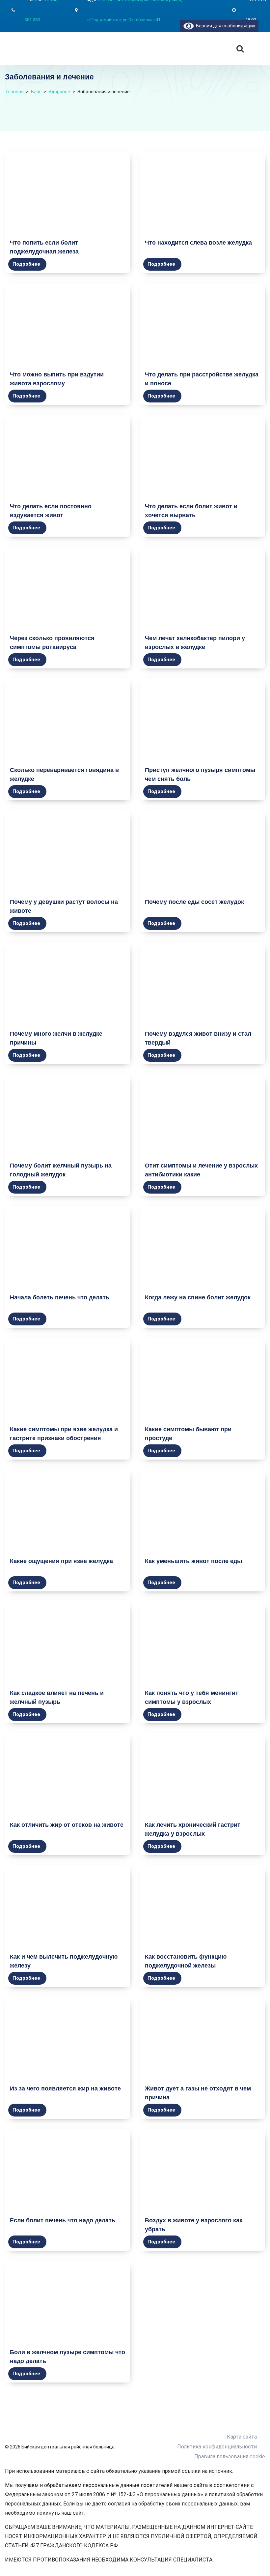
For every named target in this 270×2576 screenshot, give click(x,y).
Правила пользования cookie (230, 2457)
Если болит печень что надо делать (63, 2220)
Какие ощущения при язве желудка (61, 1561)
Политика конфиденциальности (217, 2447)
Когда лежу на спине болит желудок (198, 1297)
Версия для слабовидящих (224, 26)
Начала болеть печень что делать (60, 1297)
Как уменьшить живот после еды (193, 1561)
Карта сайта (242, 2437)
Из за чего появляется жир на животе (65, 2088)
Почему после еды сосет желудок (194, 902)
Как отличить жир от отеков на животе (67, 1825)
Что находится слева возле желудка (198, 243)
